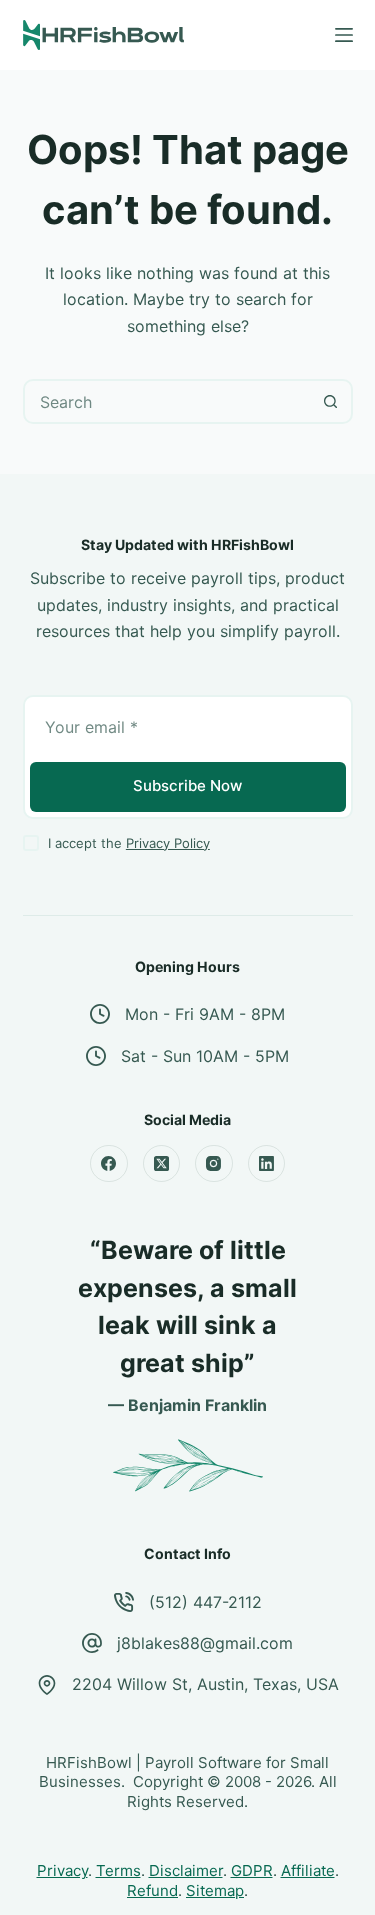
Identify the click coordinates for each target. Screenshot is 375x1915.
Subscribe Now (187, 785)
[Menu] (344, 35)
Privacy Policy (168, 843)
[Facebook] (109, 1164)
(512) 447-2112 (205, 1602)
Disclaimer (186, 1870)
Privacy (62, 1870)
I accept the (129, 843)
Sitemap (215, 1890)
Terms (118, 1870)
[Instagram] (214, 1164)
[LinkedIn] (267, 1164)
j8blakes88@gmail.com (205, 1643)
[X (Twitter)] (162, 1164)
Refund (152, 1890)
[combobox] (167, 401)
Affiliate (308, 1870)
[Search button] (330, 401)
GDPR (252, 1870)
